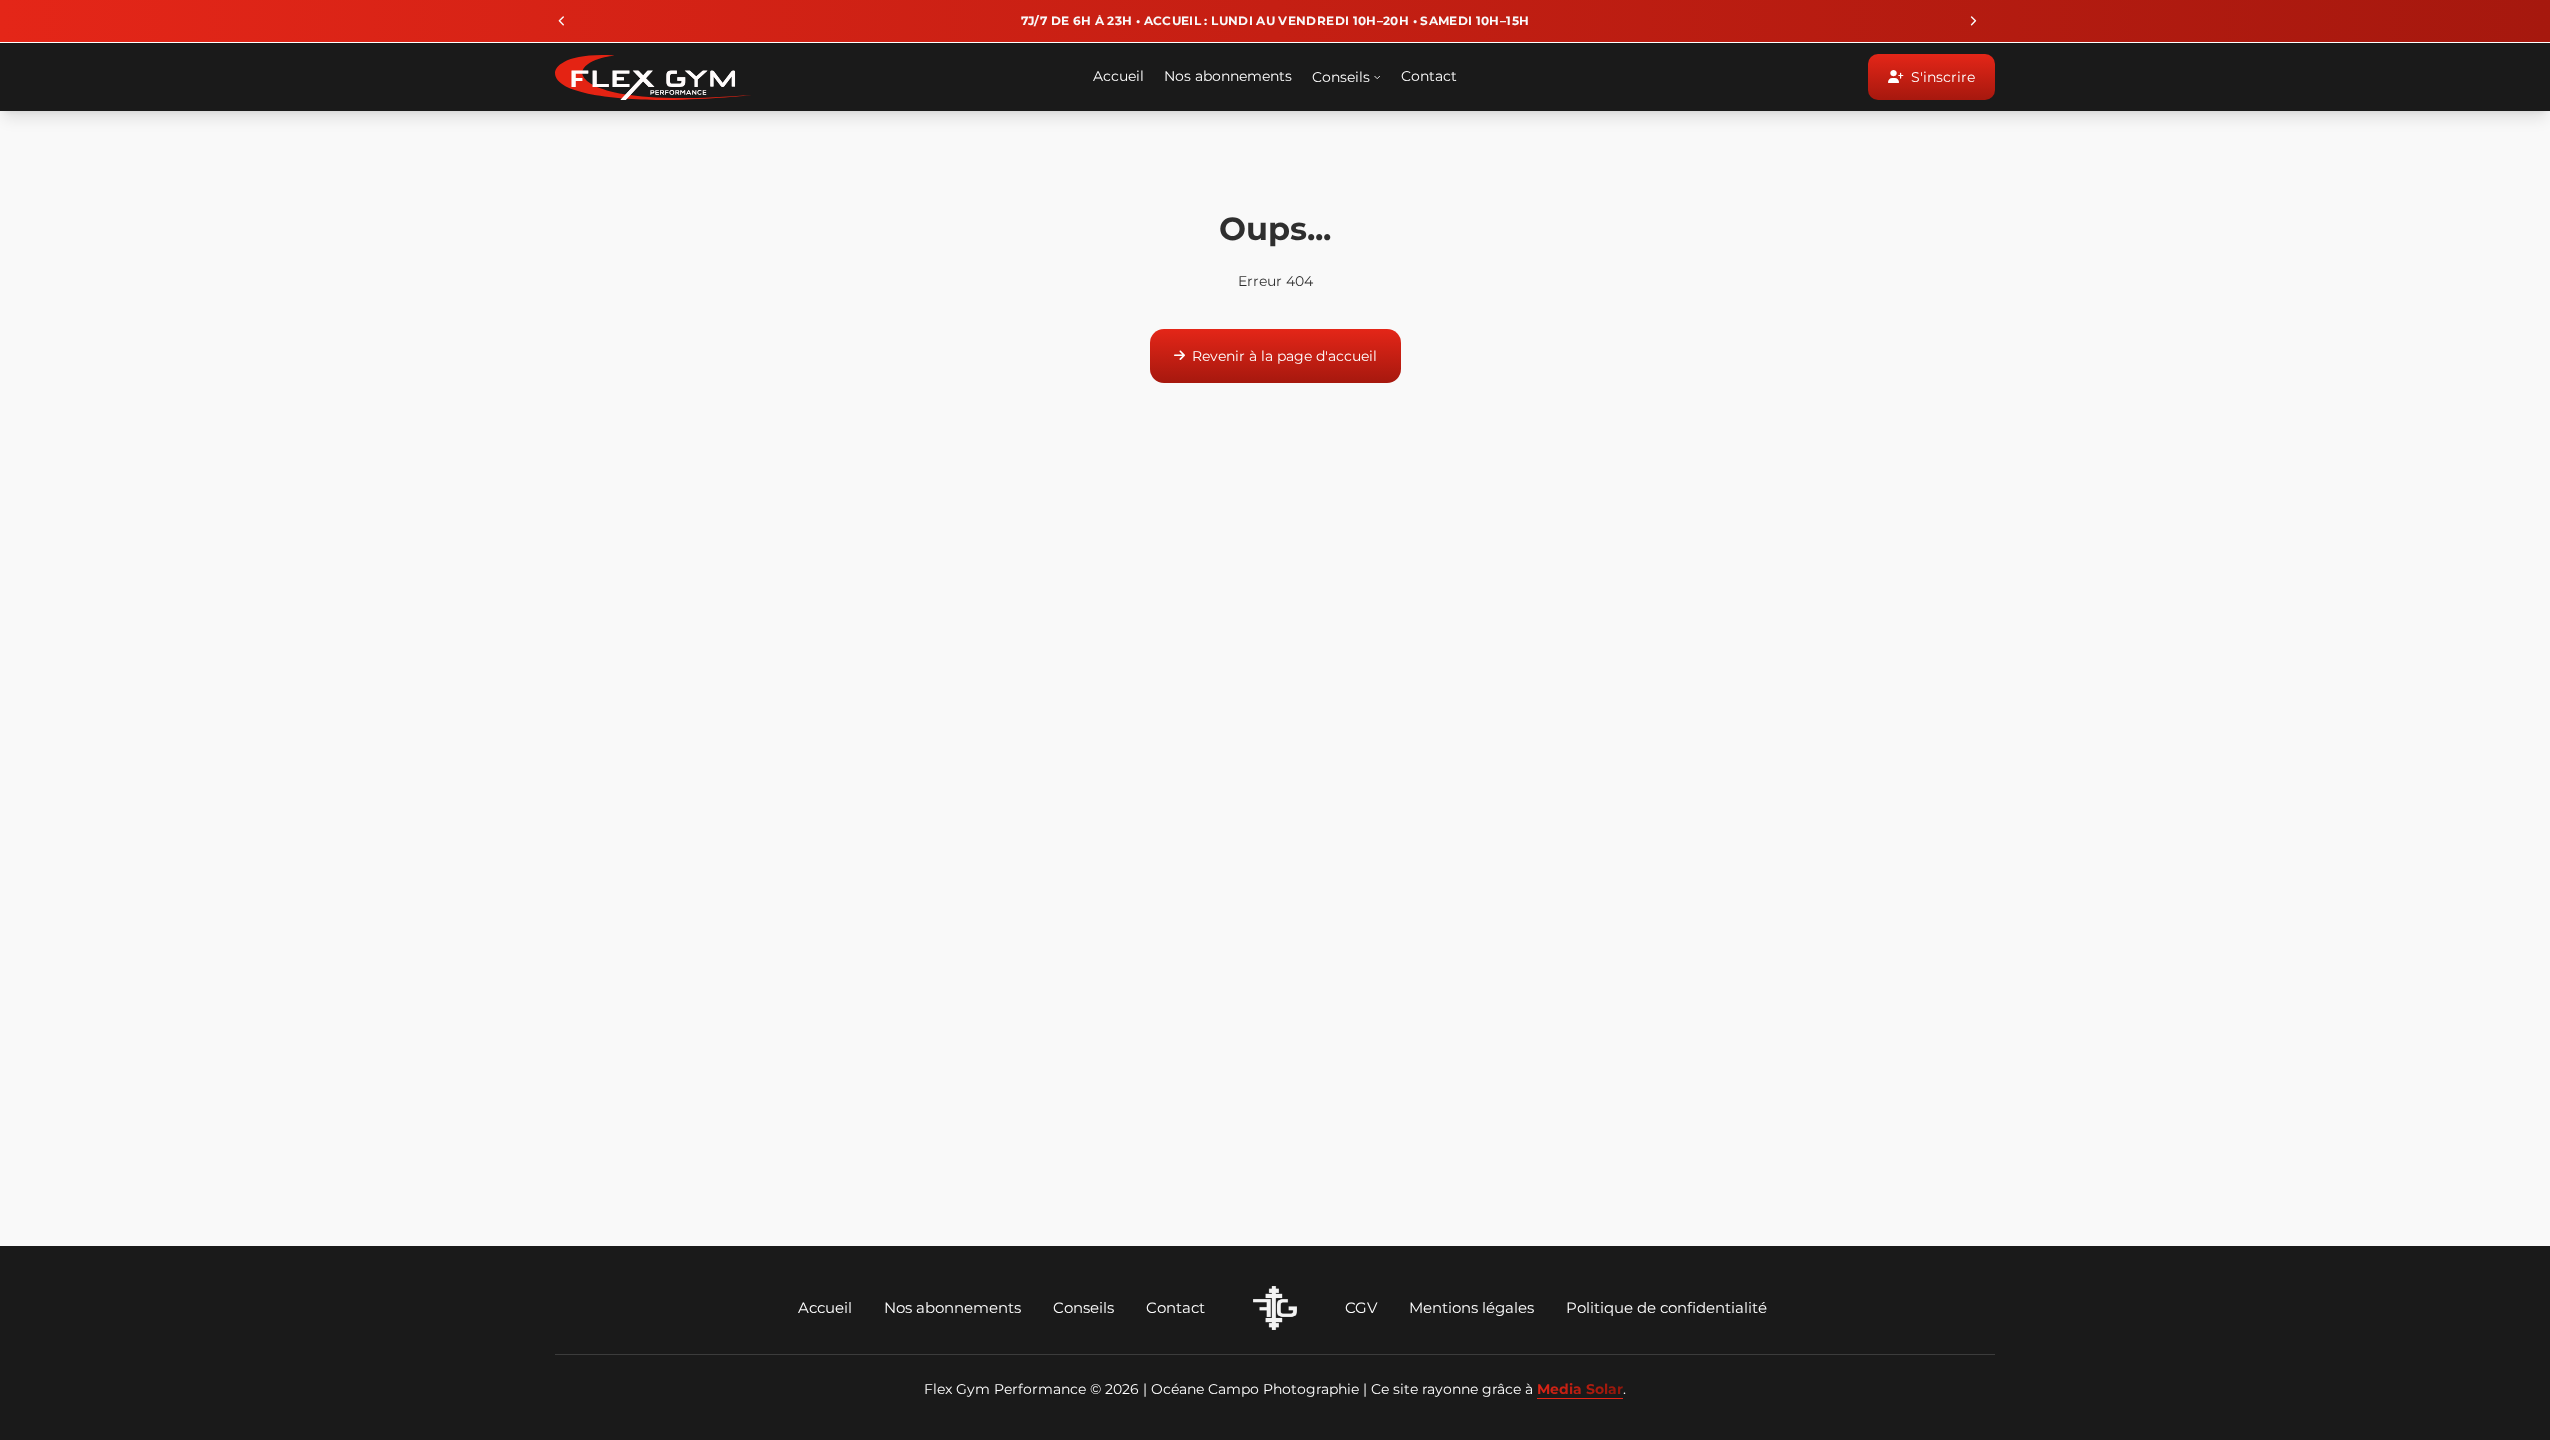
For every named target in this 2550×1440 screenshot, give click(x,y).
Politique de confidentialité (1666, 1307)
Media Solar (1580, 1389)
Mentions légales (1471, 1307)
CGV (1361, 1307)
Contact (1175, 1307)
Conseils (1083, 1307)
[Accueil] (1275, 1308)
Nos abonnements (952, 1307)
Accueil (825, 1307)
